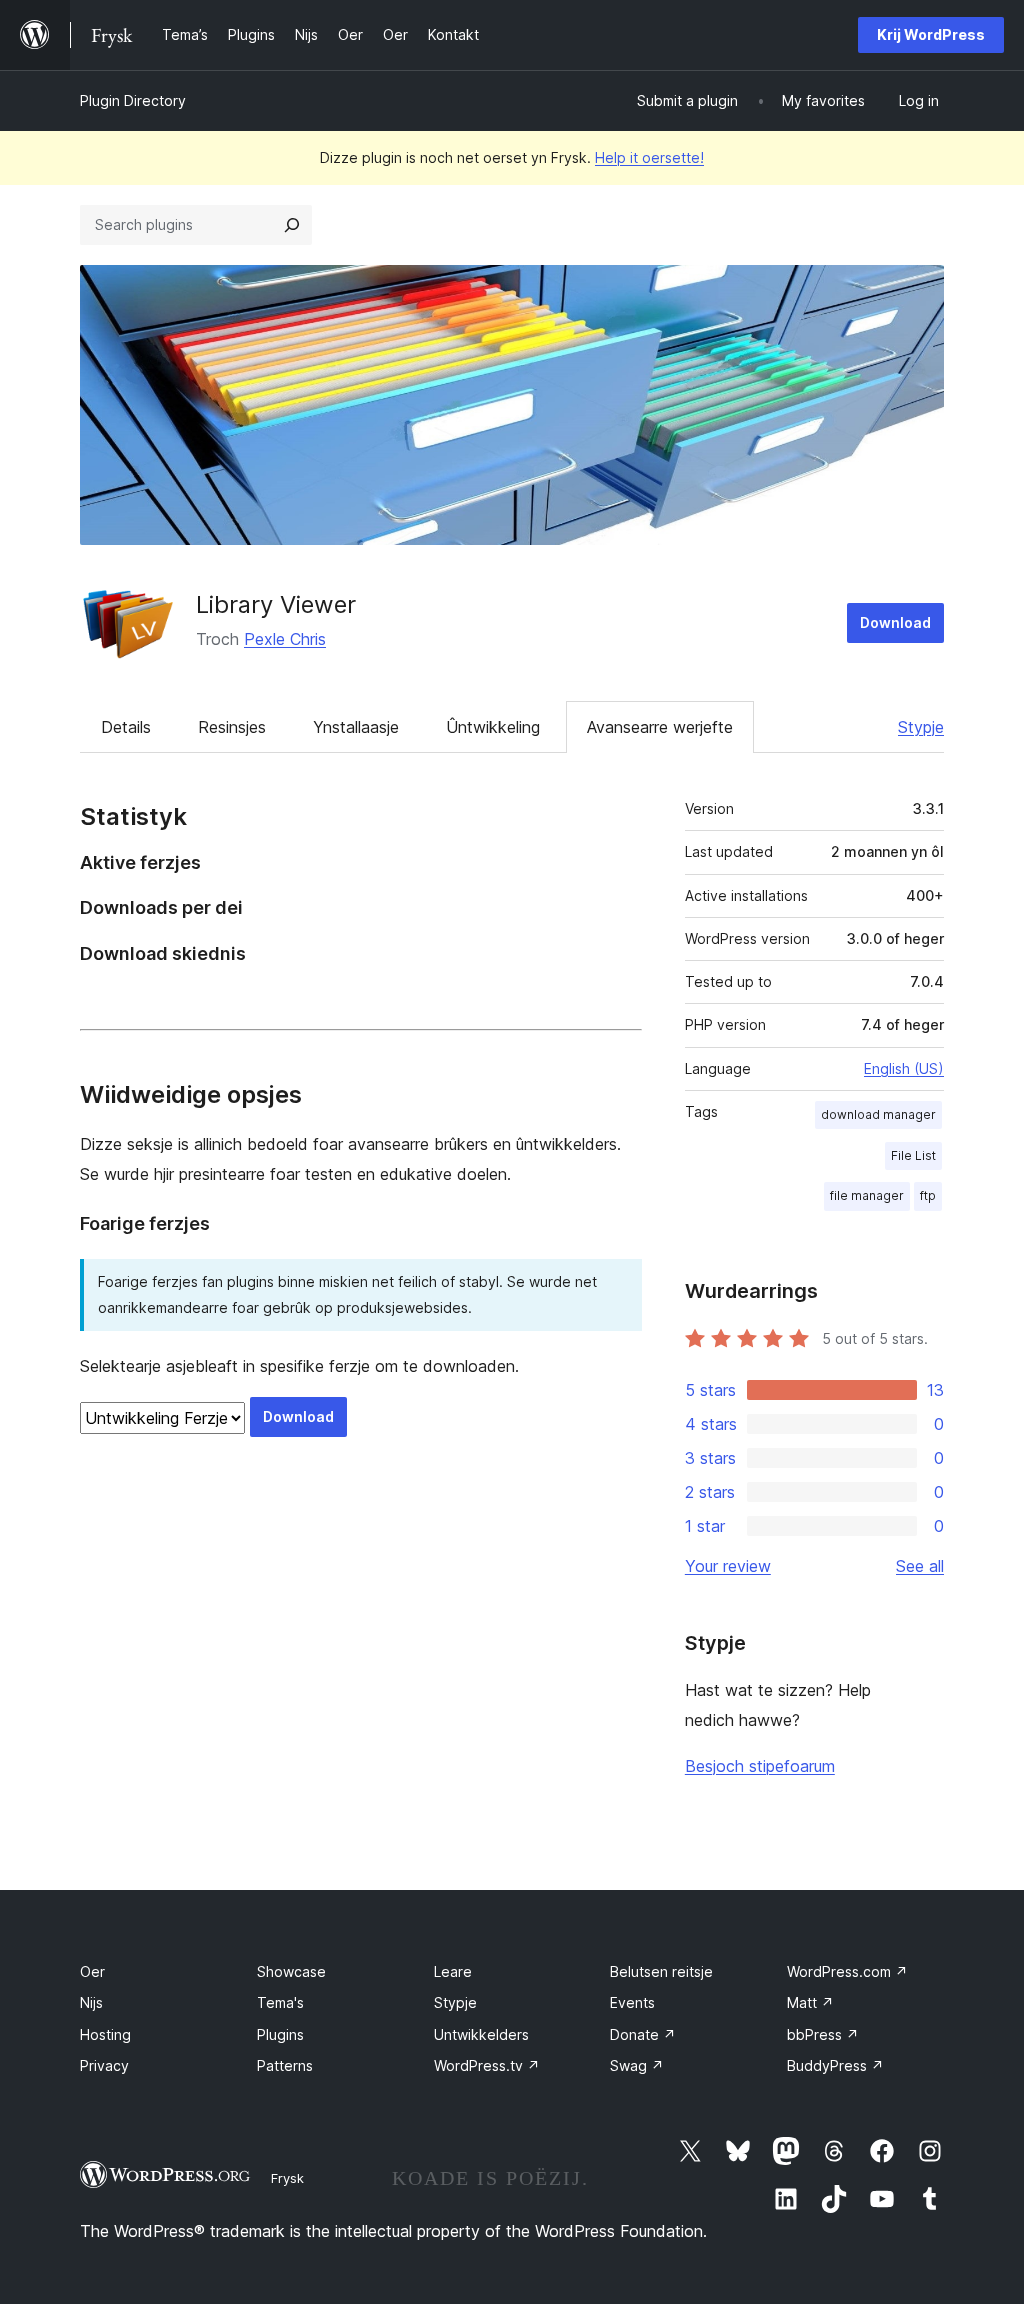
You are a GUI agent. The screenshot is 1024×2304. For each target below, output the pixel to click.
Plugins (280, 2034)
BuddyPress (835, 2065)
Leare (453, 1971)
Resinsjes (232, 727)
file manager (867, 1195)
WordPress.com (847, 1971)
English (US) (904, 1068)
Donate (643, 2034)
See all (920, 1566)
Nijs (91, 2002)
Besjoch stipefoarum (760, 1766)
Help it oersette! (649, 157)
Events (632, 2002)
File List (913, 1155)
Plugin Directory (133, 100)
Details (126, 727)
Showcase (291, 1971)
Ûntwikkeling (493, 727)
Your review (728, 1566)
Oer (92, 1971)
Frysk (287, 2178)
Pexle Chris (285, 639)
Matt (810, 2002)
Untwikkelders (481, 2034)
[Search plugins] (292, 225)
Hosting (105, 2034)
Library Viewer (276, 604)
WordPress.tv (487, 2065)
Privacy (104, 2065)
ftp (928, 1195)
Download (895, 622)
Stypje (921, 727)
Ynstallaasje (356, 727)
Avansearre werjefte (660, 727)
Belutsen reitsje (661, 1971)
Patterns (285, 2065)
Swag (637, 2065)
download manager (878, 1114)
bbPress (823, 2034)
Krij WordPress (931, 34)
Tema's (280, 2002)
